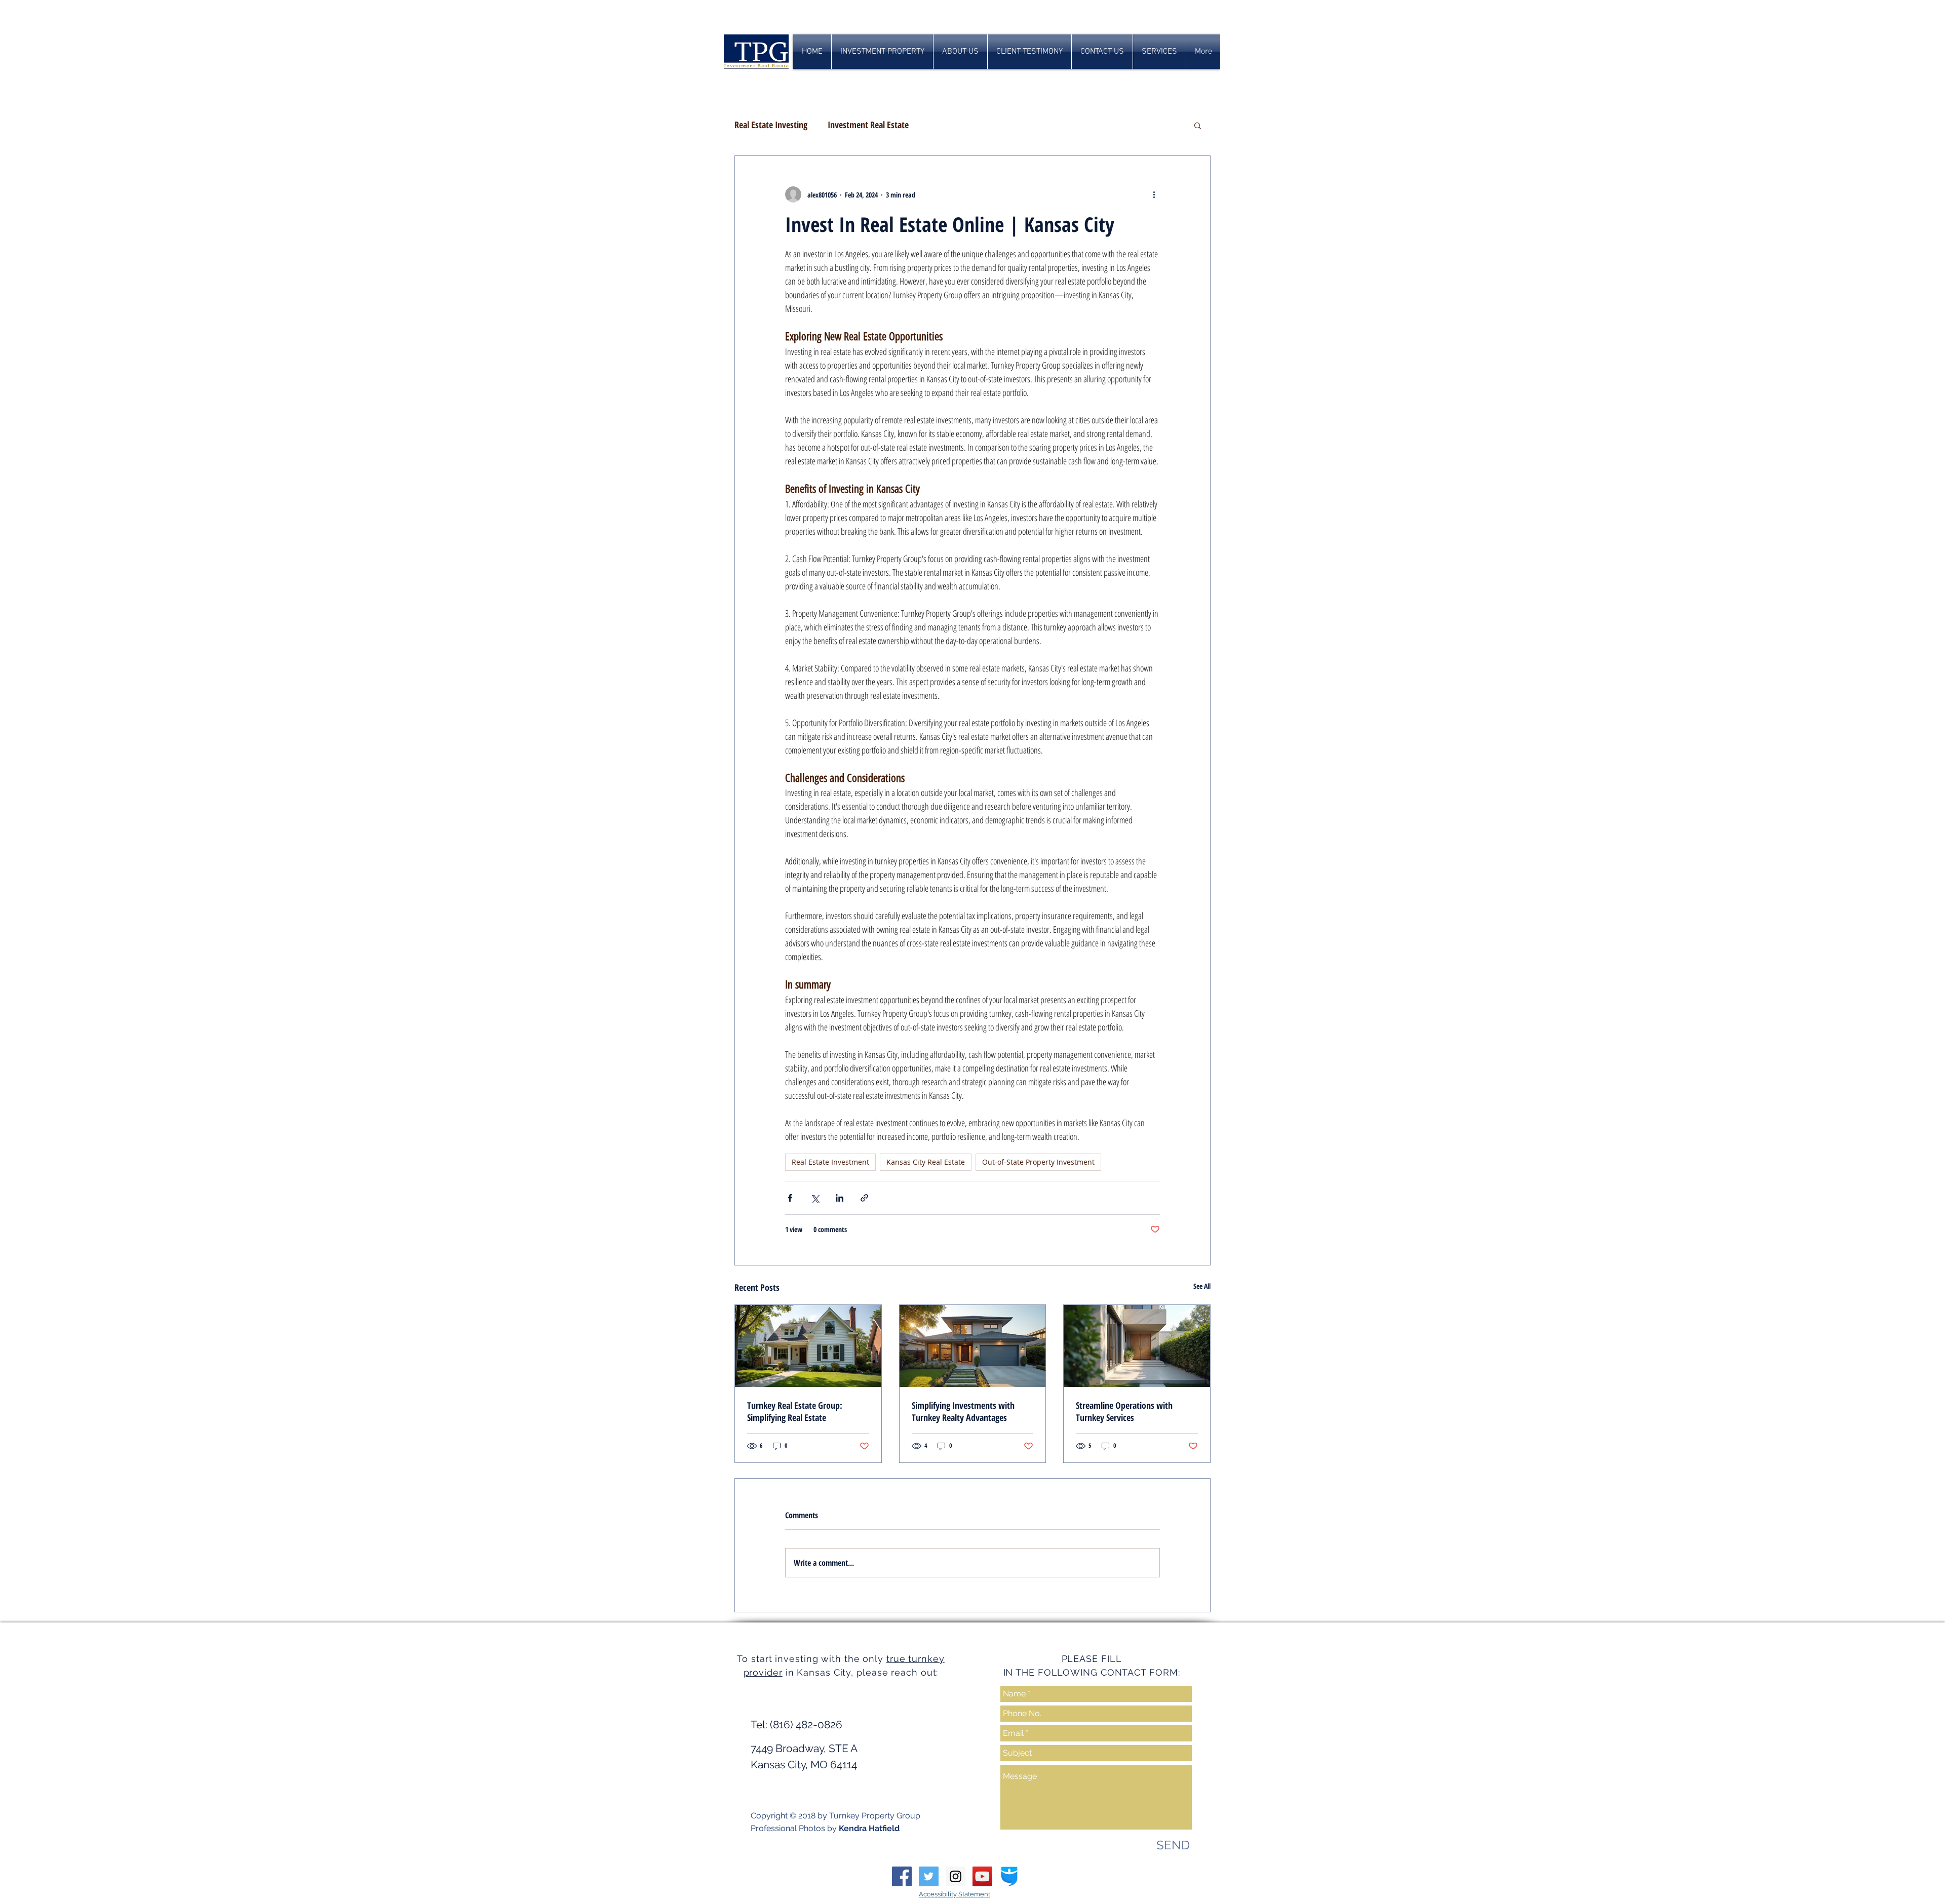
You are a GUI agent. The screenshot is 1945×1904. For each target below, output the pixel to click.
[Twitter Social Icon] (929, 1876)
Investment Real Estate (868, 125)
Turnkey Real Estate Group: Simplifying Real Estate (795, 1411)
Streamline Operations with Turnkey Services (1124, 1411)
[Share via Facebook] (790, 1198)
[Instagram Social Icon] (956, 1876)
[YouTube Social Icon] (982, 1876)
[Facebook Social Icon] (902, 1876)
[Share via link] (864, 1198)
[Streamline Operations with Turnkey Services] (1137, 1346)
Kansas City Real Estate (926, 1162)
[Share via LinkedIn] (840, 1198)
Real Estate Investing (771, 125)
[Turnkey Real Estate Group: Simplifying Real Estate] (808, 1346)
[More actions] (1154, 194)
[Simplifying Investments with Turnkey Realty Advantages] (973, 1346)
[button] (1198, 125)
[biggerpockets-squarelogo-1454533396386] (1009, 1876)
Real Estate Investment (830, 1162)
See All (1202, 1286)
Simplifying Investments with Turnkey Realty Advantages (963, 1411)
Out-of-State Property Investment (1038, 1162)
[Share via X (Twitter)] (815, 1198)
